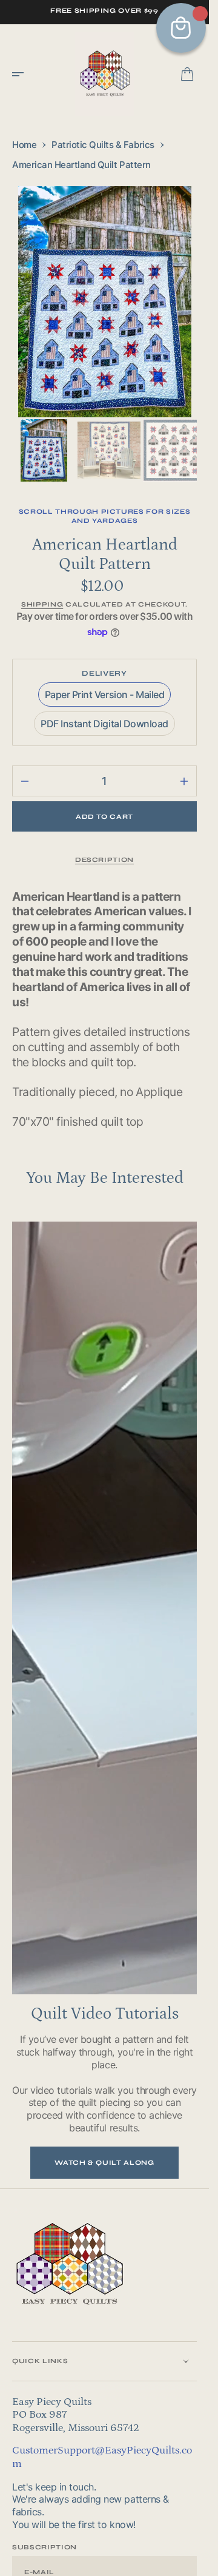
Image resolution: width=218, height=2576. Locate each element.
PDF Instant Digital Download (104, 724)
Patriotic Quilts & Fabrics (103, 145)
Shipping (42, 601)
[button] (22, 74)
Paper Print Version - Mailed (105, 694)
